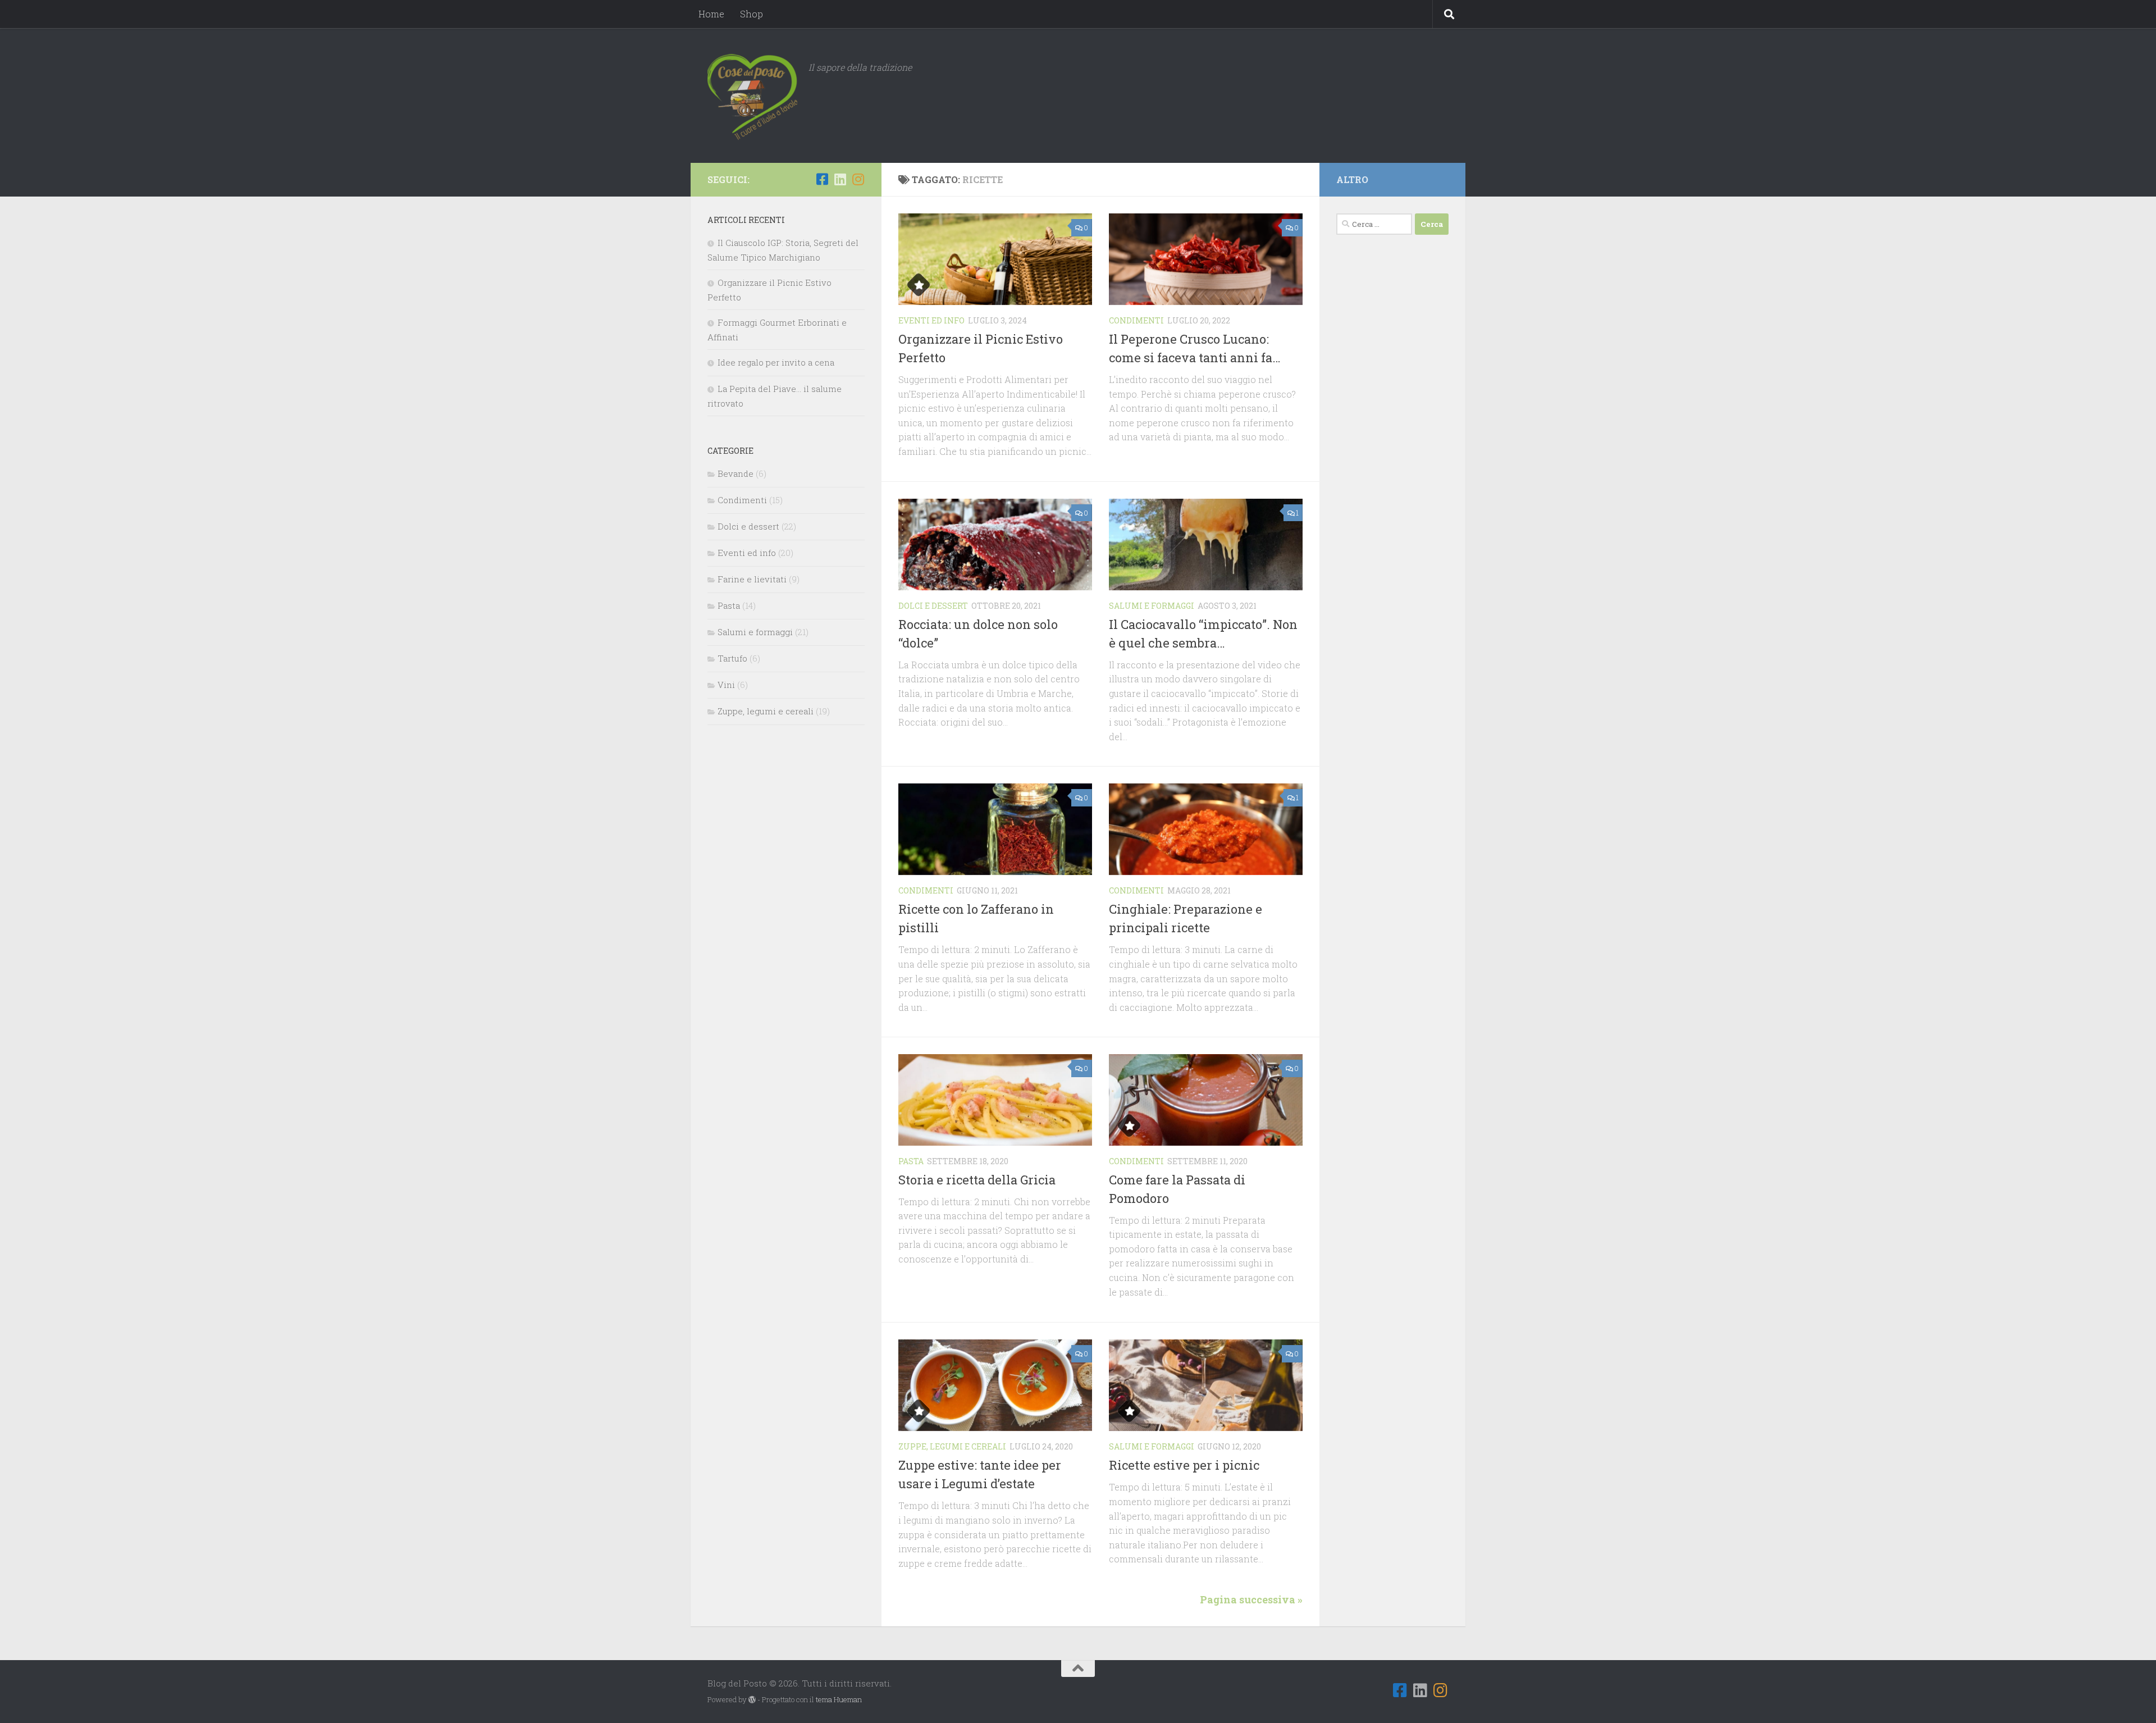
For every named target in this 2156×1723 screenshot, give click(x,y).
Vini (726, 685)
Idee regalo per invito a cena (776, 362)
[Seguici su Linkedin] (840, 179)
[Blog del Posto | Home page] (752, 95)
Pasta (911, 1161)
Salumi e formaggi (1152, 606)
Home (711, 14)
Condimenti (1136, 320)
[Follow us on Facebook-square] (822, 179)
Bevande (736, 473)
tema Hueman (839, 1699)
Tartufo (732, 658)
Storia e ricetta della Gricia (977, 1180)
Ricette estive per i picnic (1184, 1465)
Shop (752, 14)
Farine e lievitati (752, 579)
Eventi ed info (931, 320)
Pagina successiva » (1251, 1599)
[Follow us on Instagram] (858, 179)
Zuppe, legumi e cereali (952, 1446)
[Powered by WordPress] (752, 1700)
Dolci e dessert (933, 606)
